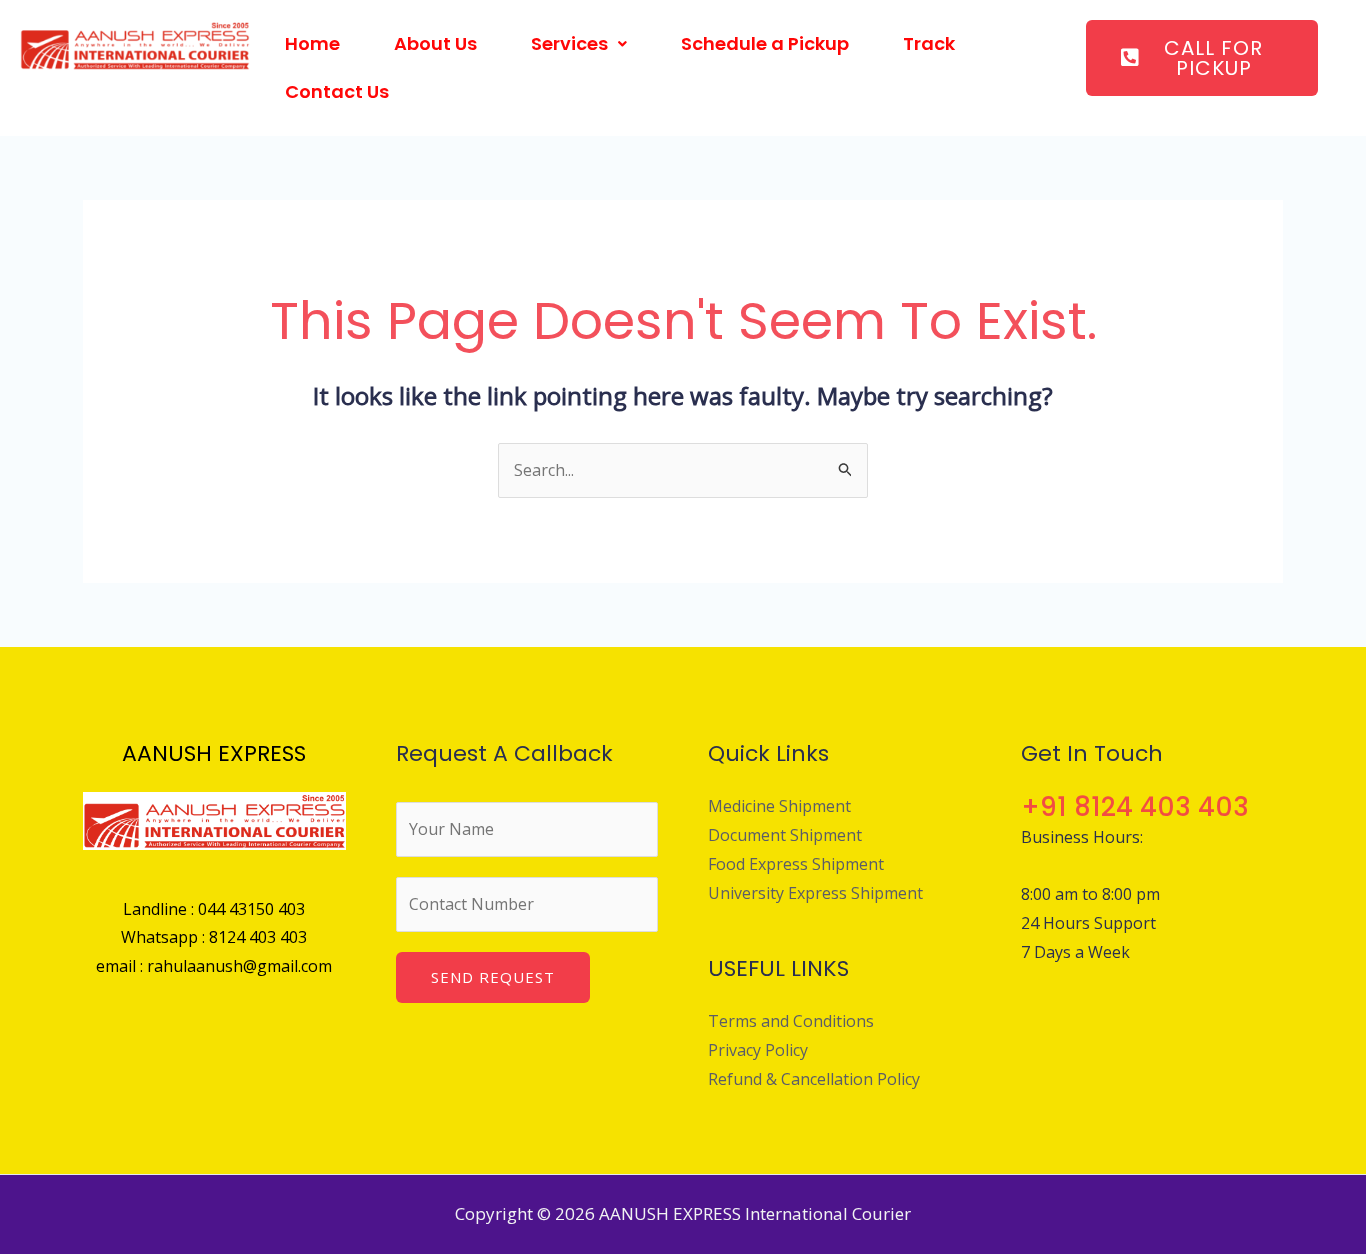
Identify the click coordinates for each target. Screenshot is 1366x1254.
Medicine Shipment (779, 806)
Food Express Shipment (796, 864)
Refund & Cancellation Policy (814, 1079)
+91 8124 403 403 (1135, 807)
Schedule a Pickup (765, 43)
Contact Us (337, 91)
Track (929, 43)
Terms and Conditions (791, 1021)
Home (312, 43)
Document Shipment (785, 835)
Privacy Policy (758, 1050)
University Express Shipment (815, 893)
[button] (579, 44)
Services (569, 43)
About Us (435, 43)
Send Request (493, 977)
